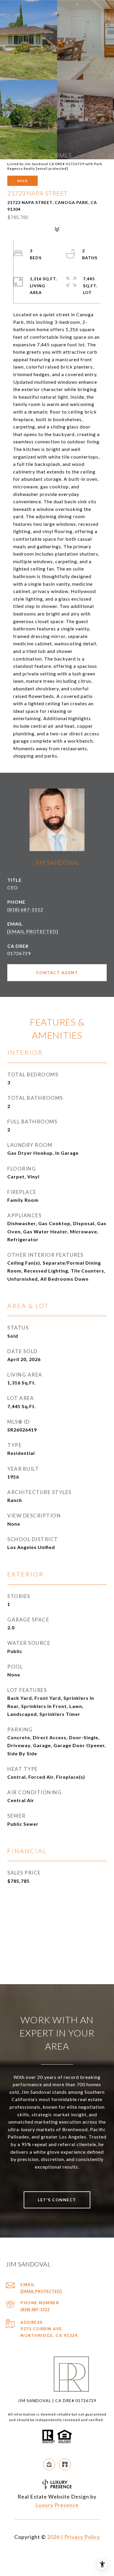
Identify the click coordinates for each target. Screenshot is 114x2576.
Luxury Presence (57, 2505)
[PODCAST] (65, 2464)
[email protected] (52, 168)
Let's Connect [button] (57, 2200)
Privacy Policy (82, 2537)
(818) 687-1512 (25, 909)
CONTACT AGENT (57, 973)
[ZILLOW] (49, 2464)
